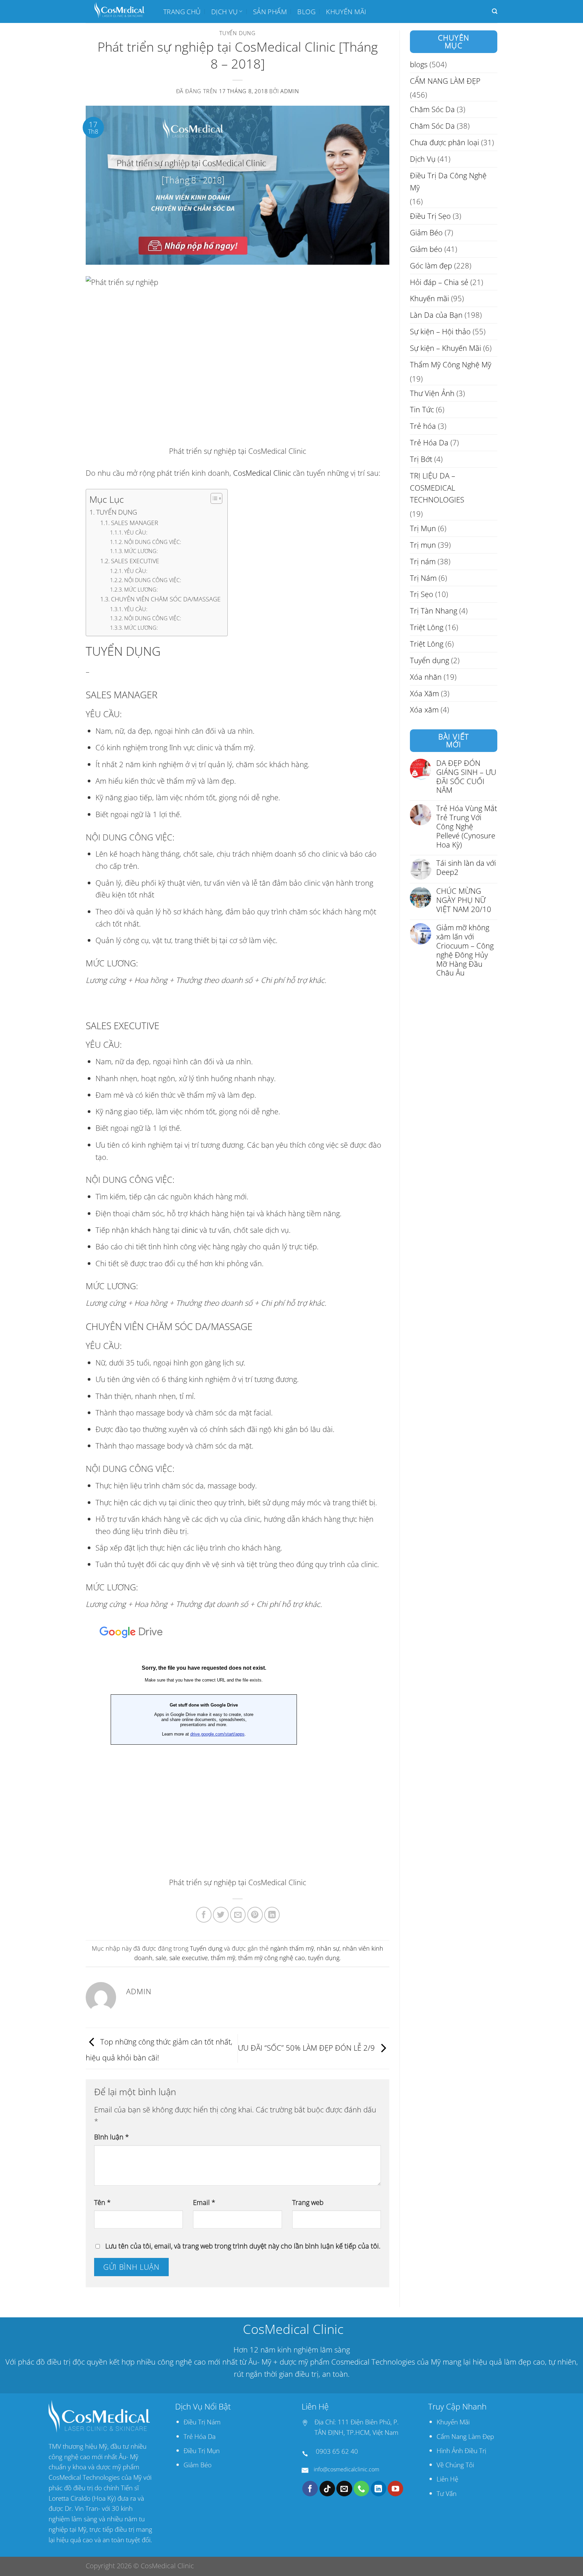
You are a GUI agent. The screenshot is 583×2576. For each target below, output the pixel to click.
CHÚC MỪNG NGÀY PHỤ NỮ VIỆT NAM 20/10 (464, 901)
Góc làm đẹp (431, 266)
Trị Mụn (423, 528)
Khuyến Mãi (453, 2422)
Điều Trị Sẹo (430, 216)
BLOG (306, 11)
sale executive (189, 1958)
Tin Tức (422, 410)
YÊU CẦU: (136, 532)
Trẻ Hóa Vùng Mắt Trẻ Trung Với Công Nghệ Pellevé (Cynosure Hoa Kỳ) (467, 827)
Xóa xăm (424, 710)
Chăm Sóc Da (432, 110)
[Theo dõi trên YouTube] (395, 2489)
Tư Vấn (447, 2493)
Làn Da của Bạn (436, 315)
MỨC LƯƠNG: (141, 551)
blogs (419, 64)
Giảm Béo (426, 232)
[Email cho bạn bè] (238, 1915)
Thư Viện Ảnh (432, 393)
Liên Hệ (447, 2479)
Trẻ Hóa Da (429, 443)
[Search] (495, 11)
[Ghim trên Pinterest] (255, 1915)
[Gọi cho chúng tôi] (361, 2489)
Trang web (308, 2202)
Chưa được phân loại (445, 142)
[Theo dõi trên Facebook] (310, 2489)
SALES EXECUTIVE (135, 561)
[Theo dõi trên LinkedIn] (379, 2489)
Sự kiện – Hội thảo (440, 331)
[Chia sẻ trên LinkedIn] (272, 1915)
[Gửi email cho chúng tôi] (344, 2489)
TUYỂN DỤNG (117, 512)
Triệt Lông (427, 627)
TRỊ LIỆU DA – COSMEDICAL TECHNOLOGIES (437, 488)
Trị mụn (423, 545)
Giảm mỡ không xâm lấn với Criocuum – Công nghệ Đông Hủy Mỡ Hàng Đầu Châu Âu (465, 950)
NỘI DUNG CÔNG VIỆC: (153, 542)
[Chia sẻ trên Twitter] (221, 1915)
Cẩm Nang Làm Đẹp (465, 2436)
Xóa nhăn (426, 677)
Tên (102, 2202)
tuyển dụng (324, 1958)
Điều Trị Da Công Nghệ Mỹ (448, 181)
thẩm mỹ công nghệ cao (272, 1958)
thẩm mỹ (223, 1958)
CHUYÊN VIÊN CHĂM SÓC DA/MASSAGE (166, 599)
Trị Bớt (421, 459)
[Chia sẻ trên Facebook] (204, 1915)
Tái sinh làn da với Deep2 (466, 868)
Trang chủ (182, 11)
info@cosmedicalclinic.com (346, 2469)
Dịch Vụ (225, 11)
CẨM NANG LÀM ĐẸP (445, 81)
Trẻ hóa (423, 426)
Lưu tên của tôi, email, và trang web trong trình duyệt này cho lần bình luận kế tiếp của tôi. (243, 2246)
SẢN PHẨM (270, 11)
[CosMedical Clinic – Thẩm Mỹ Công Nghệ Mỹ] (119, 11)
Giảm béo (426, 249)
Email (204, 2202)
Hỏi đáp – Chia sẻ (439, 282)
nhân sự (328, 1948)
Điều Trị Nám (202, 2422)
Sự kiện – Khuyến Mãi (446, 348)
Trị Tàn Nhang (434, 611)
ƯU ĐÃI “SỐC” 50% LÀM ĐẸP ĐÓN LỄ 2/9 (307, 2048)
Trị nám (423, 561)
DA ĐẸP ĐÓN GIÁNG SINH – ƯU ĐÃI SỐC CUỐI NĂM (466, 777)
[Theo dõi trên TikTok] (327, 2489)
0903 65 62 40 (337, 2451)
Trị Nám (423, 578)
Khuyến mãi (346, 11)
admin (290, 91)
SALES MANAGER (135, 523)
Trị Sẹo (422, 594)
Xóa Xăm (424, 693)
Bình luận (112, 2137)
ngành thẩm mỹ (292, 1948)
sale (161, 1958)
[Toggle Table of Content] (213, 498)
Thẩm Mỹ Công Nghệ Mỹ (451, 365)
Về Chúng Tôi (455, 2465)
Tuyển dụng (238, 33)
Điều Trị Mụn (202, 2451)
